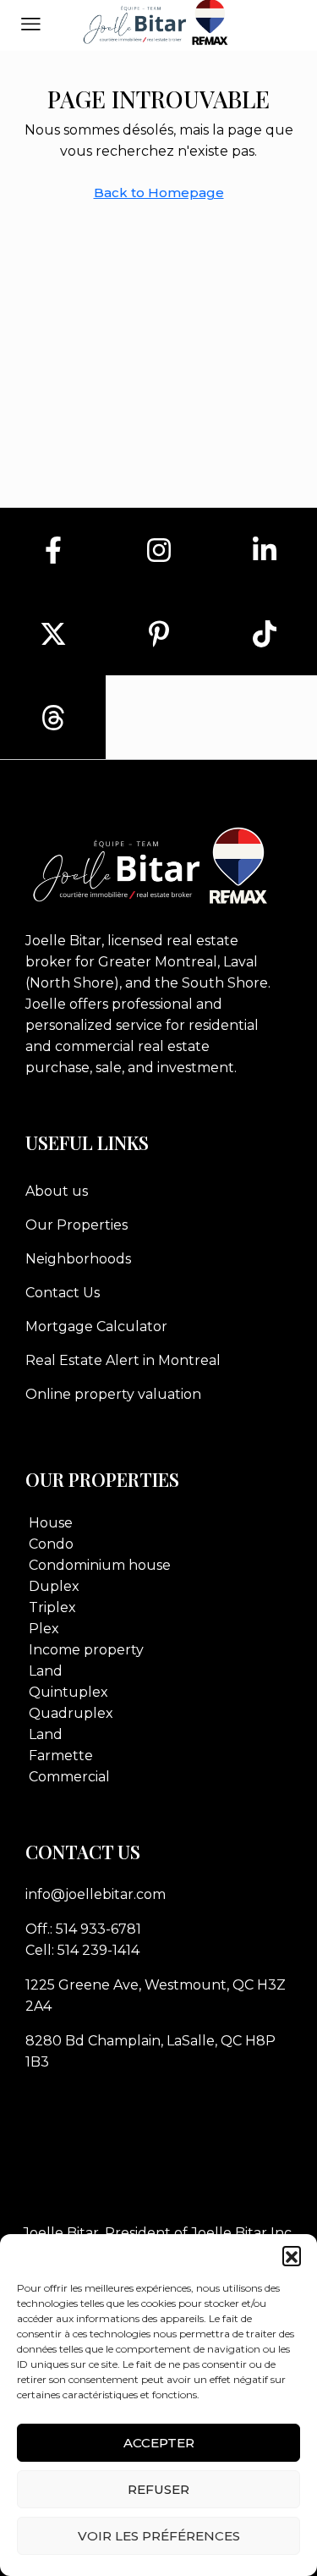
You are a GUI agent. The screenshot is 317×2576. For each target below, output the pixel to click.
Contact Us (63, 1293)
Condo (51, 1544)
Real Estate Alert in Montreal (123, 1360)
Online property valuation (113, 1394)
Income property (86, 1650)
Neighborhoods (78, 1259)
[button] (292, 2255)
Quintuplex (68, 1692)
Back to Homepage (159, 193)
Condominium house (100, 1565)
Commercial (69, 1777)
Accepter (159, 2443)
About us (57, 1191)
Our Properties (77, 1225)
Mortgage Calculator (96, 1327)
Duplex (54, 1586)
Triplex (52, 1607)
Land (46, 1671)
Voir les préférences (159, 2536)
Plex (44, 1629)
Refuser (158, 2489)
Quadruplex (71, 1713)
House (51, 1523)
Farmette (61, 1756)
